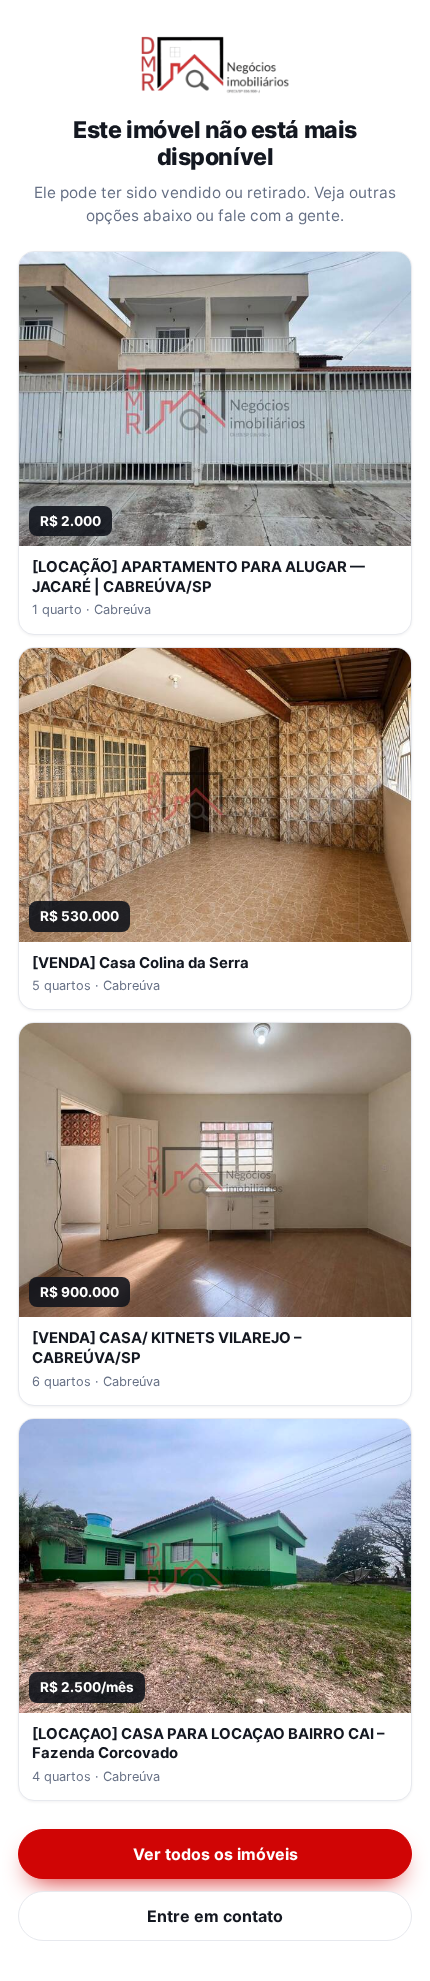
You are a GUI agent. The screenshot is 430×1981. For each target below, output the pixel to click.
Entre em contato (215, 1916)
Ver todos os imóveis (215, 1854)
